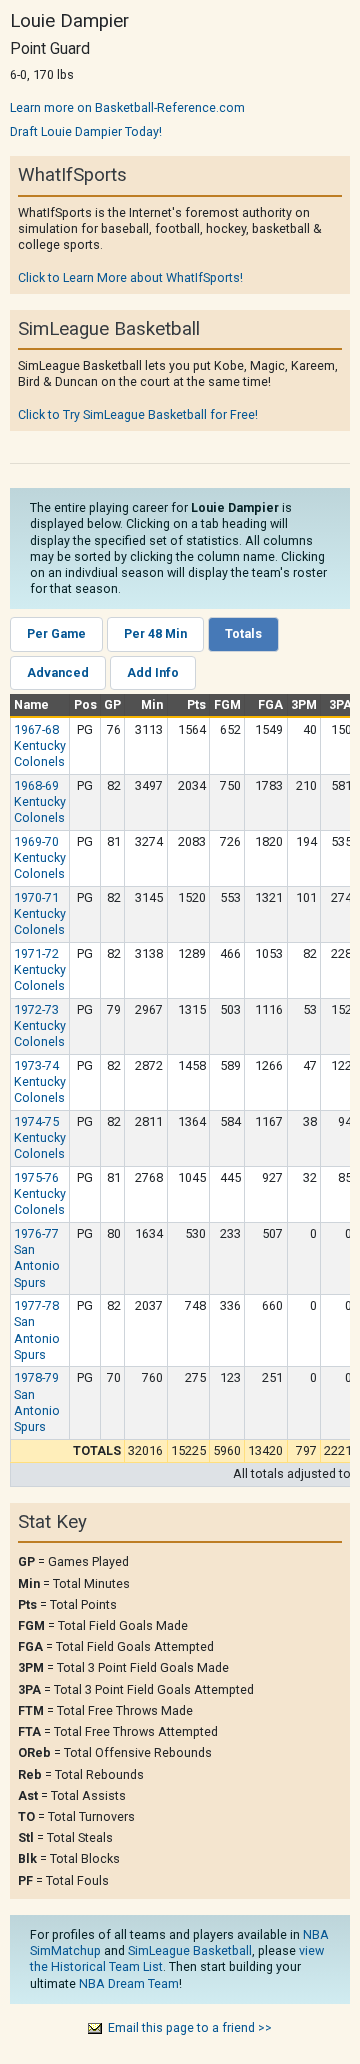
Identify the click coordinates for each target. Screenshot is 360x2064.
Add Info (153, 672)
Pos (85, 704)
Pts (196, 704)
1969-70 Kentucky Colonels (40, 857)
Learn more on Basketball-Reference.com (127, 107)
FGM (227, 704)
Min (152, 704)
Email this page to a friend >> (190, 2027)
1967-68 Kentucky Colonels (40, 745)
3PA (340, 704)
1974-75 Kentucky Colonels (40, 1137)
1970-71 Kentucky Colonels (40, 913)
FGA (270, 704)
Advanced (58, 672)
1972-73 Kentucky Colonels (40, 1025)
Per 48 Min (155, 633)
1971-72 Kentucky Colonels (40, 969)
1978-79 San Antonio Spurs (37, 1402)
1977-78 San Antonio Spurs (37, 1330)
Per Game (56, 633)
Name (31, 704)
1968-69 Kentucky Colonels (40, 801)
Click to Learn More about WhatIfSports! (130, 277)
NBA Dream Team (129, 1983)
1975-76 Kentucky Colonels (40, 1193)
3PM (304, 704)
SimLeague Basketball (190, 1950)
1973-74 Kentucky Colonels (40, 1081)
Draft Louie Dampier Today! (86, 131)
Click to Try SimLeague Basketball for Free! (138, 414)
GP (112, 704)
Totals (243, 633)
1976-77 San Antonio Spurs (37, 1258)
